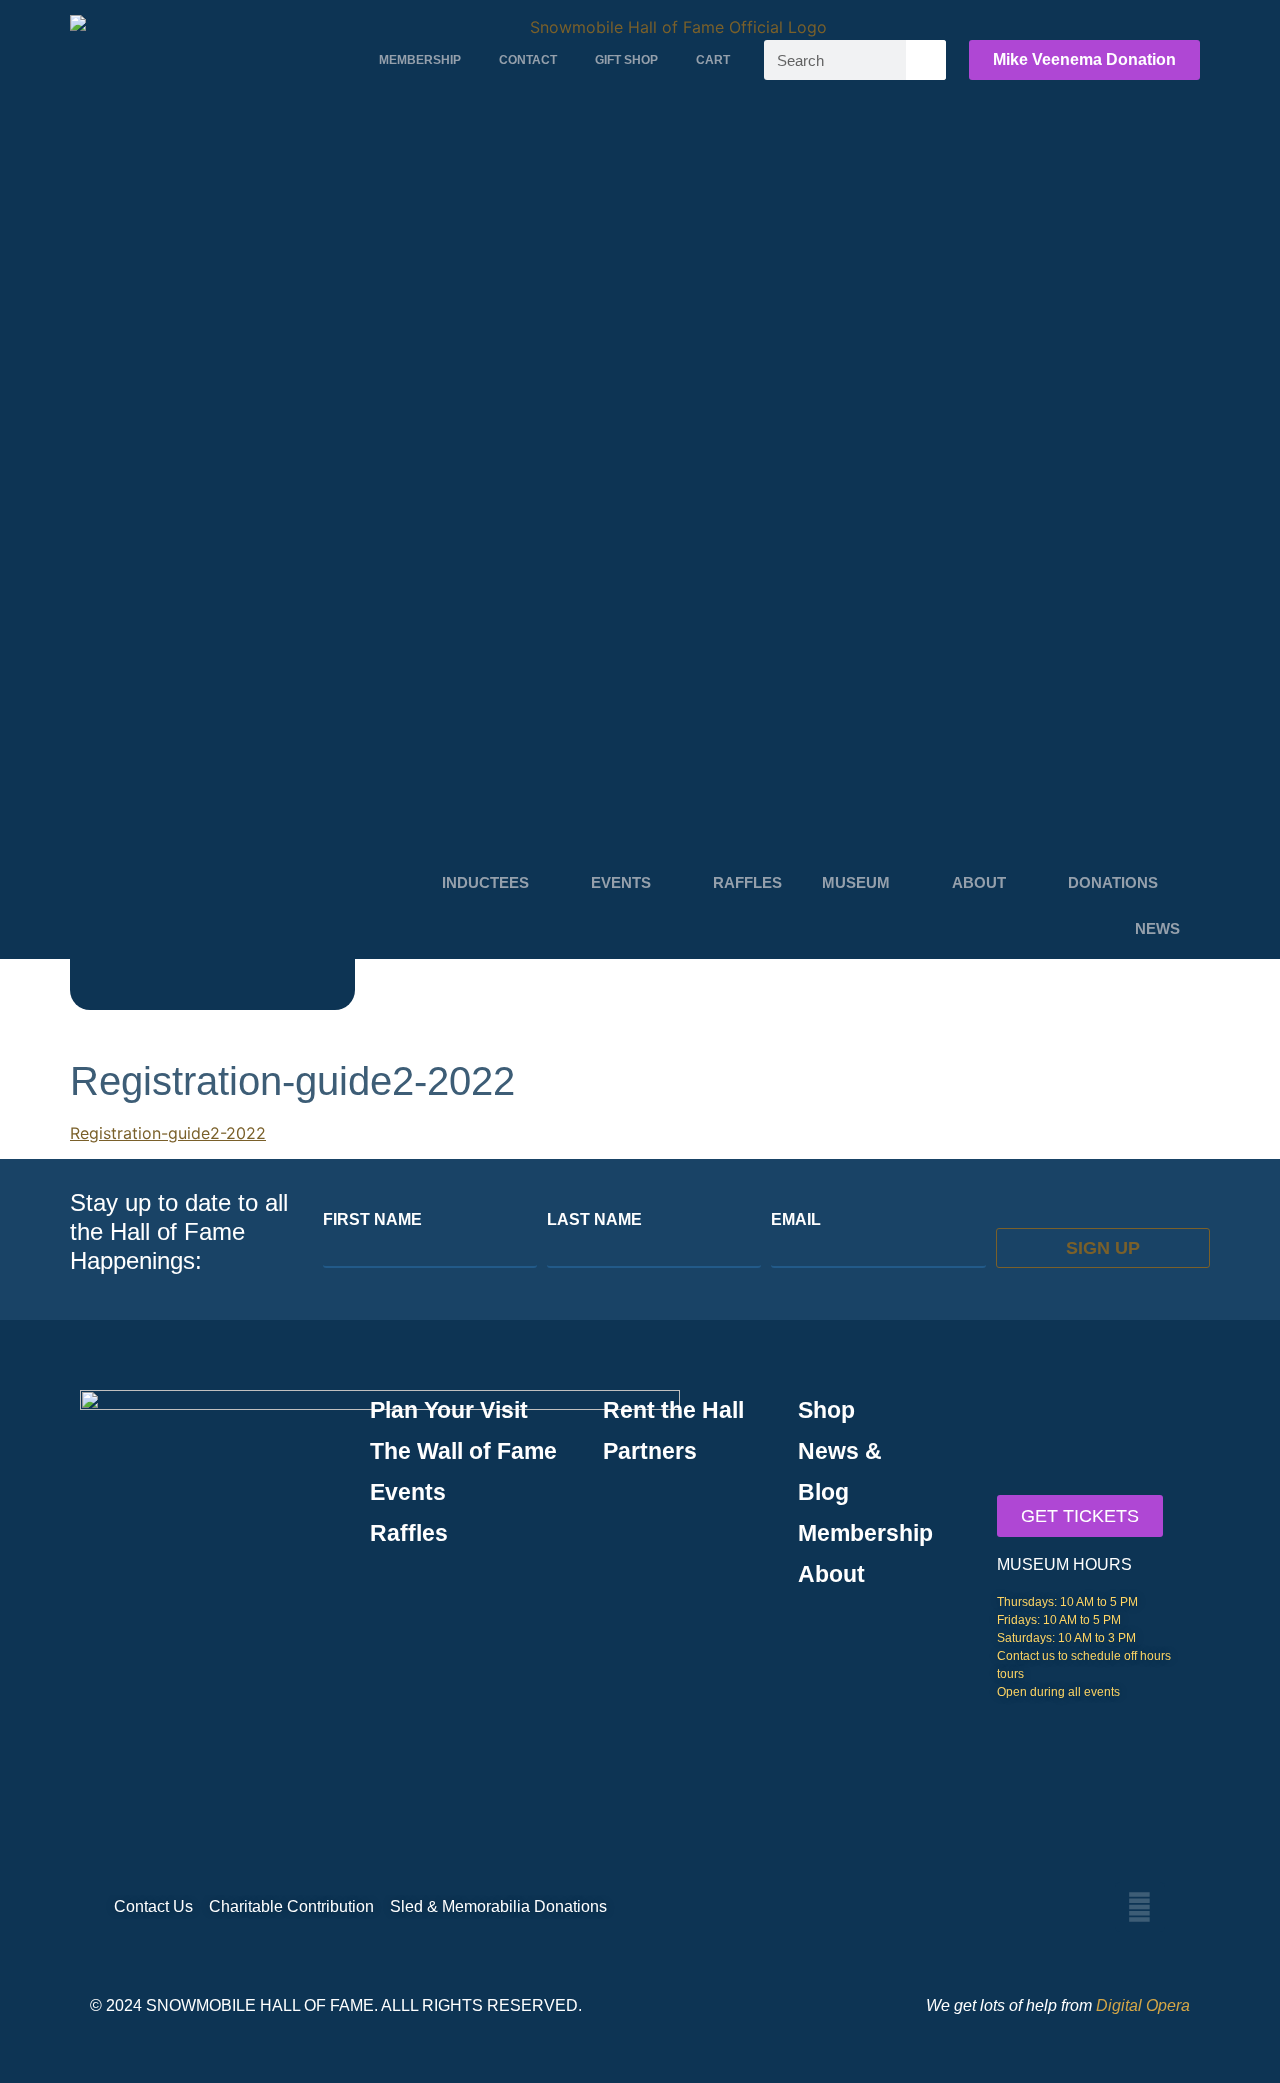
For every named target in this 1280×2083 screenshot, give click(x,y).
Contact (528, 60)
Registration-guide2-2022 (168, 1133)
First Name (372, 1220)
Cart (713, 60)
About (979, 882)
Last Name (594, 1220)
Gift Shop (626, 60)
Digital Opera (1143, 2005)
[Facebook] (1140, 1907)
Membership (420, 60)
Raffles (747, 882)
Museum (856, 882)
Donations (1113, 882)
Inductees (485, 882)
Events (621, 882)
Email (796, 1220)
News (1157, 928)
